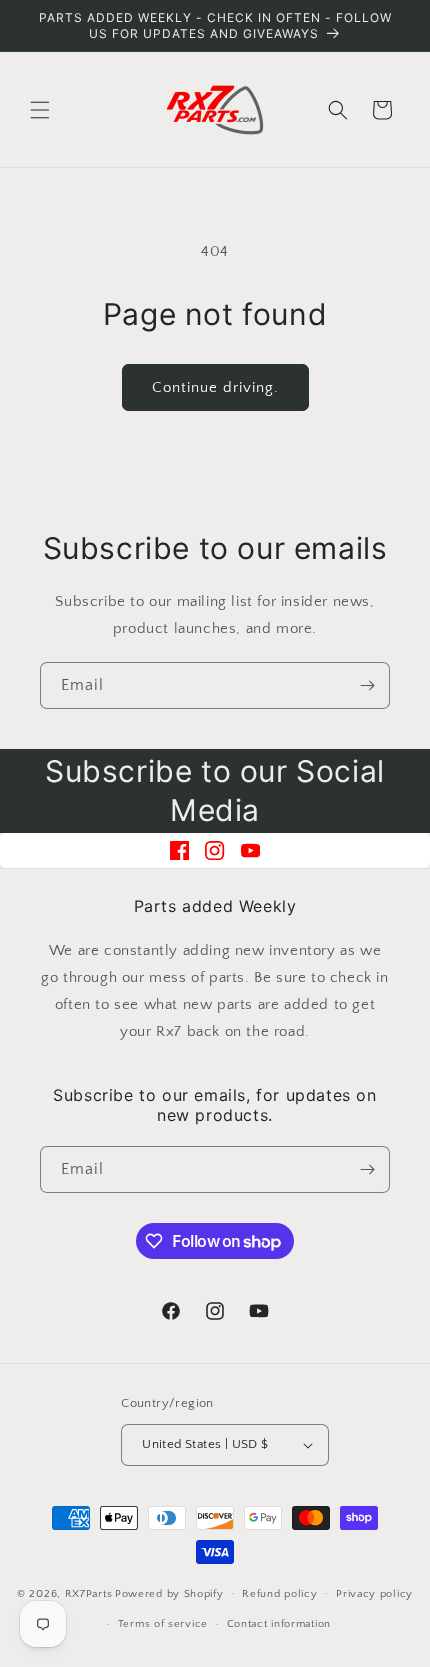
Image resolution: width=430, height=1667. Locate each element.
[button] (40, 110)
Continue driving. (215, 387)
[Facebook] (179, 850)
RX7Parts (89, 1593)
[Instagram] (214, 850)
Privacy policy (374, 1594)
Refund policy (279, 1594)
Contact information (279, 1624)
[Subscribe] (367, 685)
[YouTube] (250, 850)
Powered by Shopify (169, 1593)
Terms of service (163, 1624)
